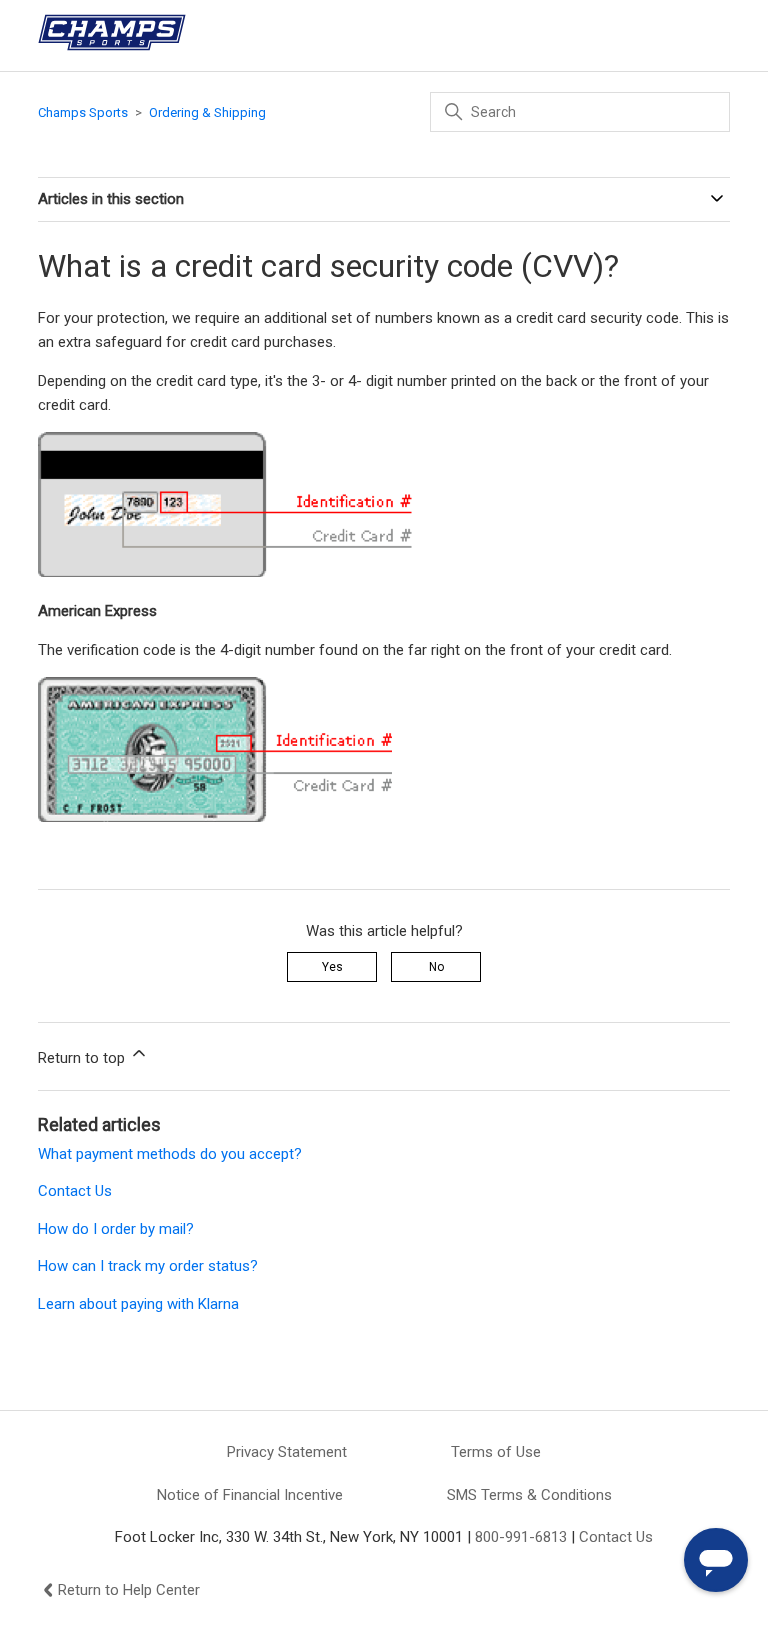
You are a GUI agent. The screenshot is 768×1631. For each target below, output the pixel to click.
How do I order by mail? (116, 1229)
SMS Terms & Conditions (529, 1495)
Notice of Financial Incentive (250, 1495)
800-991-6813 (521, 1537)
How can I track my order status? (148, 1266)
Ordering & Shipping (207, 112)
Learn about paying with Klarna (138, 1304)
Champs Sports (83, 112)
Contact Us (75, 1191)
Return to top (83, 1058)
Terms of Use (496, 1452)
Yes (332, 967)
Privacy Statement (287, 1452)
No (436, 967)
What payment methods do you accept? (170, 1154)
